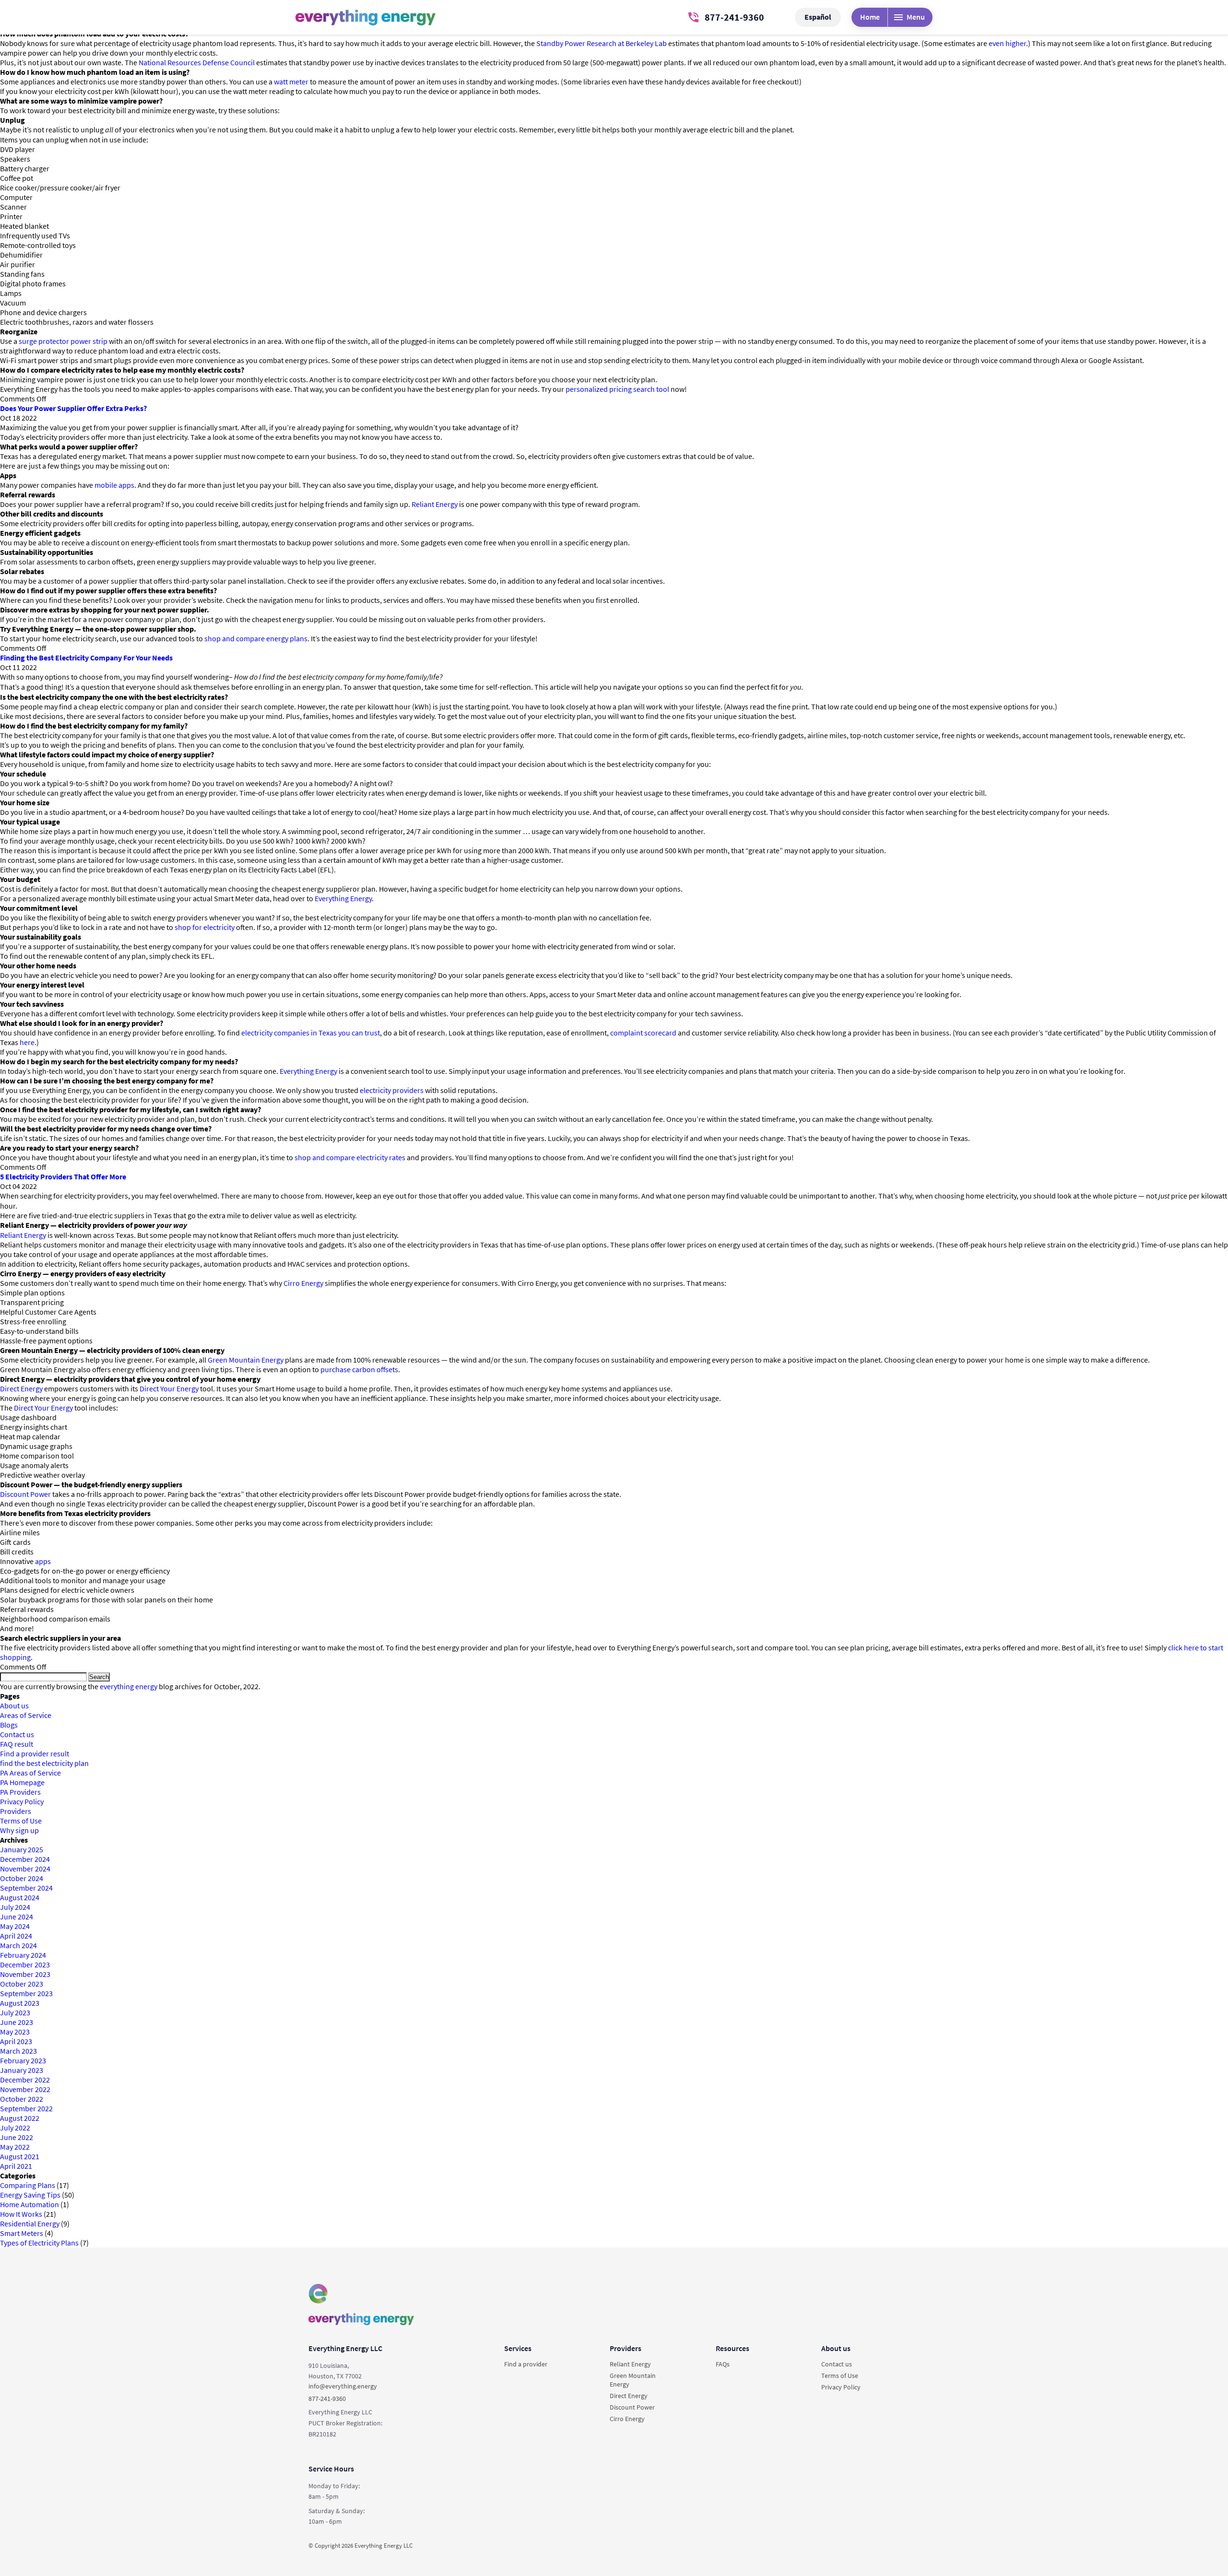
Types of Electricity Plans (39, 2243)
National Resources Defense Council (197, 62)
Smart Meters (22, 2233)
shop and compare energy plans (256, 638)
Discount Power (25, 1494)
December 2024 (25, 1859)
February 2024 (23, 1955)
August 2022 (20, 2118)
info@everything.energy (343, 2386)
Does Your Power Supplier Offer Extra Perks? (73, 408)
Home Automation (30, 2204)
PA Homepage (22, 1782)
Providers (16, 1811)
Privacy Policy (22, 1801)
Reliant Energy (435, 504)
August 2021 (20, 2156)
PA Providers (20, 1792)
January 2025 (22, 1849)
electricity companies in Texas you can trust (311, 1033)
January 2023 (22, 2070)
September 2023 (26, 1993)
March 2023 (18, 2051)
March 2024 (18, 1945)
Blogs (9, 1725)
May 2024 (15, 1926)
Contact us (17, 1734)
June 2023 (17, 2022)
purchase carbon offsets (359, 1369)
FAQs (723, 2364)
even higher (1007, 43)
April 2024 (16, 1936)
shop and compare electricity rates (350, 1157)
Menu (916, 17)
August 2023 (20, 2003)
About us (14, 1706)
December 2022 (25, 2080)
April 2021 (16, 2166)
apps (43, 1561)
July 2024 (15, 1907)
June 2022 (17, 2137)
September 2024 (26, 1888)
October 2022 (22, 2099)
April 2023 (16, 2041)
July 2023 (15, 2012)
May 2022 (15, 2147)
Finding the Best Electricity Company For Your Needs (86, 658)
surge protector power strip (63, 341)
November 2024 (25, 1869)
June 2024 (17, 1917)
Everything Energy (343, 898)
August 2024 (20, 1897)
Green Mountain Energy (246, 1360)
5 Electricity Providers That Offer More (63, 1176)
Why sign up (19, 1830)
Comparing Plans (28, 2185)
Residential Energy (30, 2223)
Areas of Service (26, 1715)
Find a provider (526, 2364)
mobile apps (114, 485)
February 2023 (23, 2060)
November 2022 (25, 2089)
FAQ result (17, 1744)
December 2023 (25, 1964)
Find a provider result (35, 1753)
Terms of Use (21, 1821)
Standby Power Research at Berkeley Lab (602, 43)
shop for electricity (205, 927)
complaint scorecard (643, 1033)
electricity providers (392, 1090)
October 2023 (22, 1984)
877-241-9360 (734, 17)
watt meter (291, 82)
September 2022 (26, 2108)
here (27, 1042)
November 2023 (25, 1974)
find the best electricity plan (44, 1763)
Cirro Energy (303, 1283)
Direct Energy (21, 1388)
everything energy (129, 1686)
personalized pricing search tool (617, 389)
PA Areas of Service (30, 1773)
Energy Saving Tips (30, 2195)
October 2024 (22, 1878)
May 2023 (15, 2032)
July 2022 (15, 2128)
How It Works (21, 2214)
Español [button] (818, 17)
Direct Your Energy (169, 1388)
